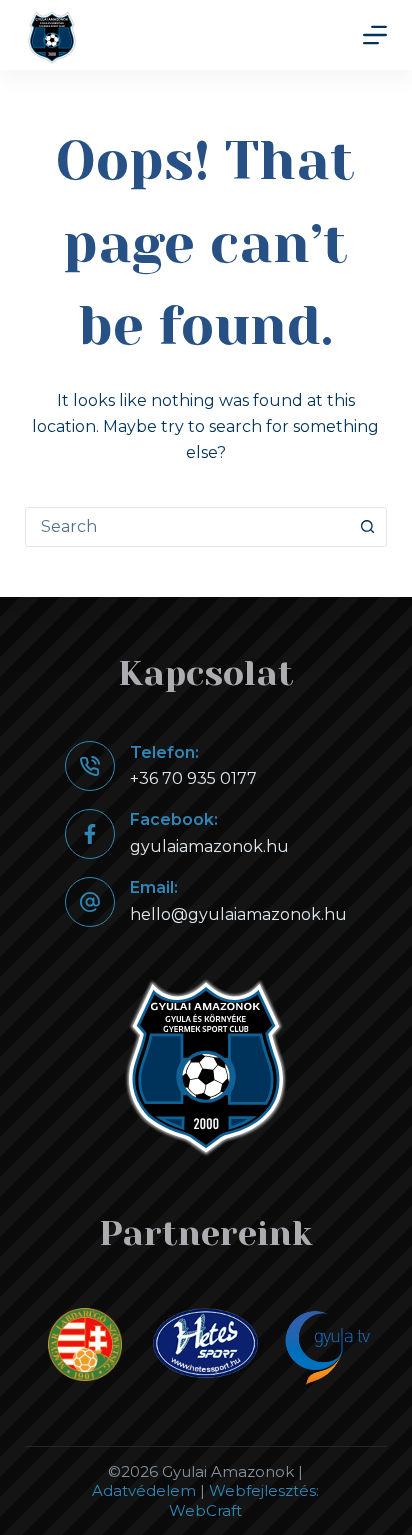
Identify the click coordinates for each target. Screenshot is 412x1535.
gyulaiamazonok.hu (209, 846)
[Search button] (367, 527)
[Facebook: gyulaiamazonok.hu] (90, 834)
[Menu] (375, 35)
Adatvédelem (144, 1490)
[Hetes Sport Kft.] (205, 1343)
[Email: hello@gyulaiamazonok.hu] (90, 902)
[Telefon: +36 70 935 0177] (90, 766)
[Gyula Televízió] (326, 1348)
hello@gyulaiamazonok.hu (238, 914)
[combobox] (187, 527)
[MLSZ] (85, 1344)
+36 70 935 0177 (193, 778)
